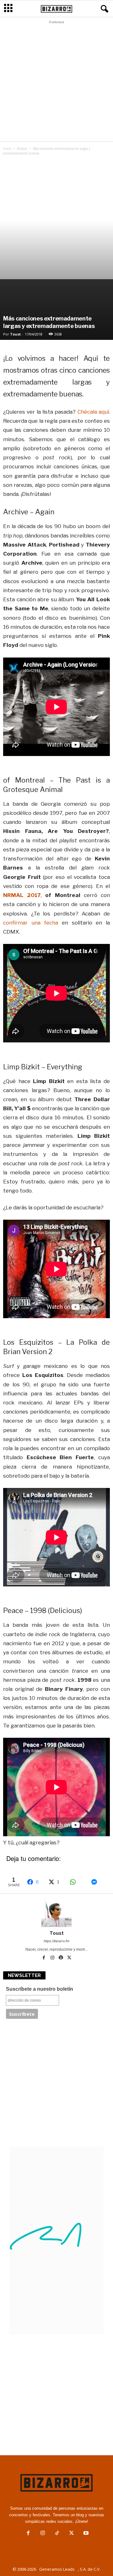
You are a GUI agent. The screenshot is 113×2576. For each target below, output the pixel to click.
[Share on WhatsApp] (77, 1882)
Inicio (7, 149)
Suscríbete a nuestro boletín (40, 1989)
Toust (15, 334)
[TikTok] (57, 2534)
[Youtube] (85, 2534)
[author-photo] (56, 1912)
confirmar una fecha (31, 923)
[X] (69, 1958)
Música (22, 149)
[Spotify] (61, 1958)
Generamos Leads (57, 2569)
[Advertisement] (56, 83)
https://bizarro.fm (56, 1941)
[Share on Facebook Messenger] (99, 1882)
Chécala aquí (93, 412)
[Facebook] (44, 1958)
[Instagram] (53, 1958)
